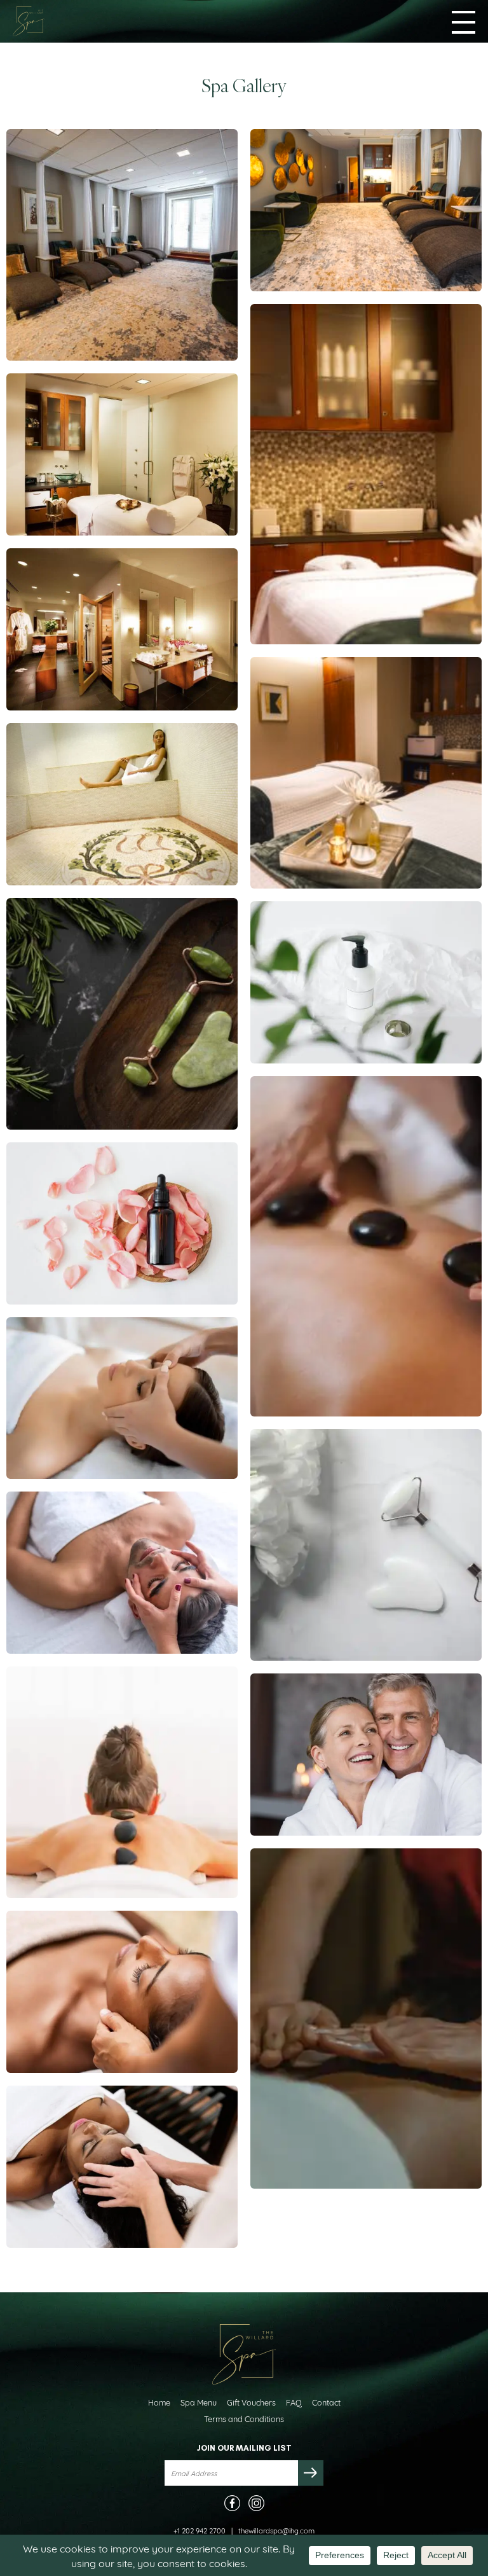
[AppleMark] (122, 454)
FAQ (294, 2402)
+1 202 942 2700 (200, 2530)
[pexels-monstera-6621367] (366, 1545)
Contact (326, 2402)
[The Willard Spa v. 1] (366, 773)
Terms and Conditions (244, 2419)
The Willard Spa (29, 21)
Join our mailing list (244, 2448)
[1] (122, 1573)
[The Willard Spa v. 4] (366, 474)
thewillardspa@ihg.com (276, 2530)
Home (159, 2402)
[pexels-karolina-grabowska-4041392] (122, 1223)
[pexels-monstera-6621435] (122, 1014)
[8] (122, 1992)
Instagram (256, 2503)
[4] (366, 1755)
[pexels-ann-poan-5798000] (366, 982)
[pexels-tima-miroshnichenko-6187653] (366, 2019)
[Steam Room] (122, 804)
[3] (122, 1782)
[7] (122, 2167)
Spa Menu (199, 2402)
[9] (366, 1246)
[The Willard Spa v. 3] (366, 210)
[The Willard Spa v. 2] (122, 245)
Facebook (232, 2503)
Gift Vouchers (251, 2402)
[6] (122, 1398)
